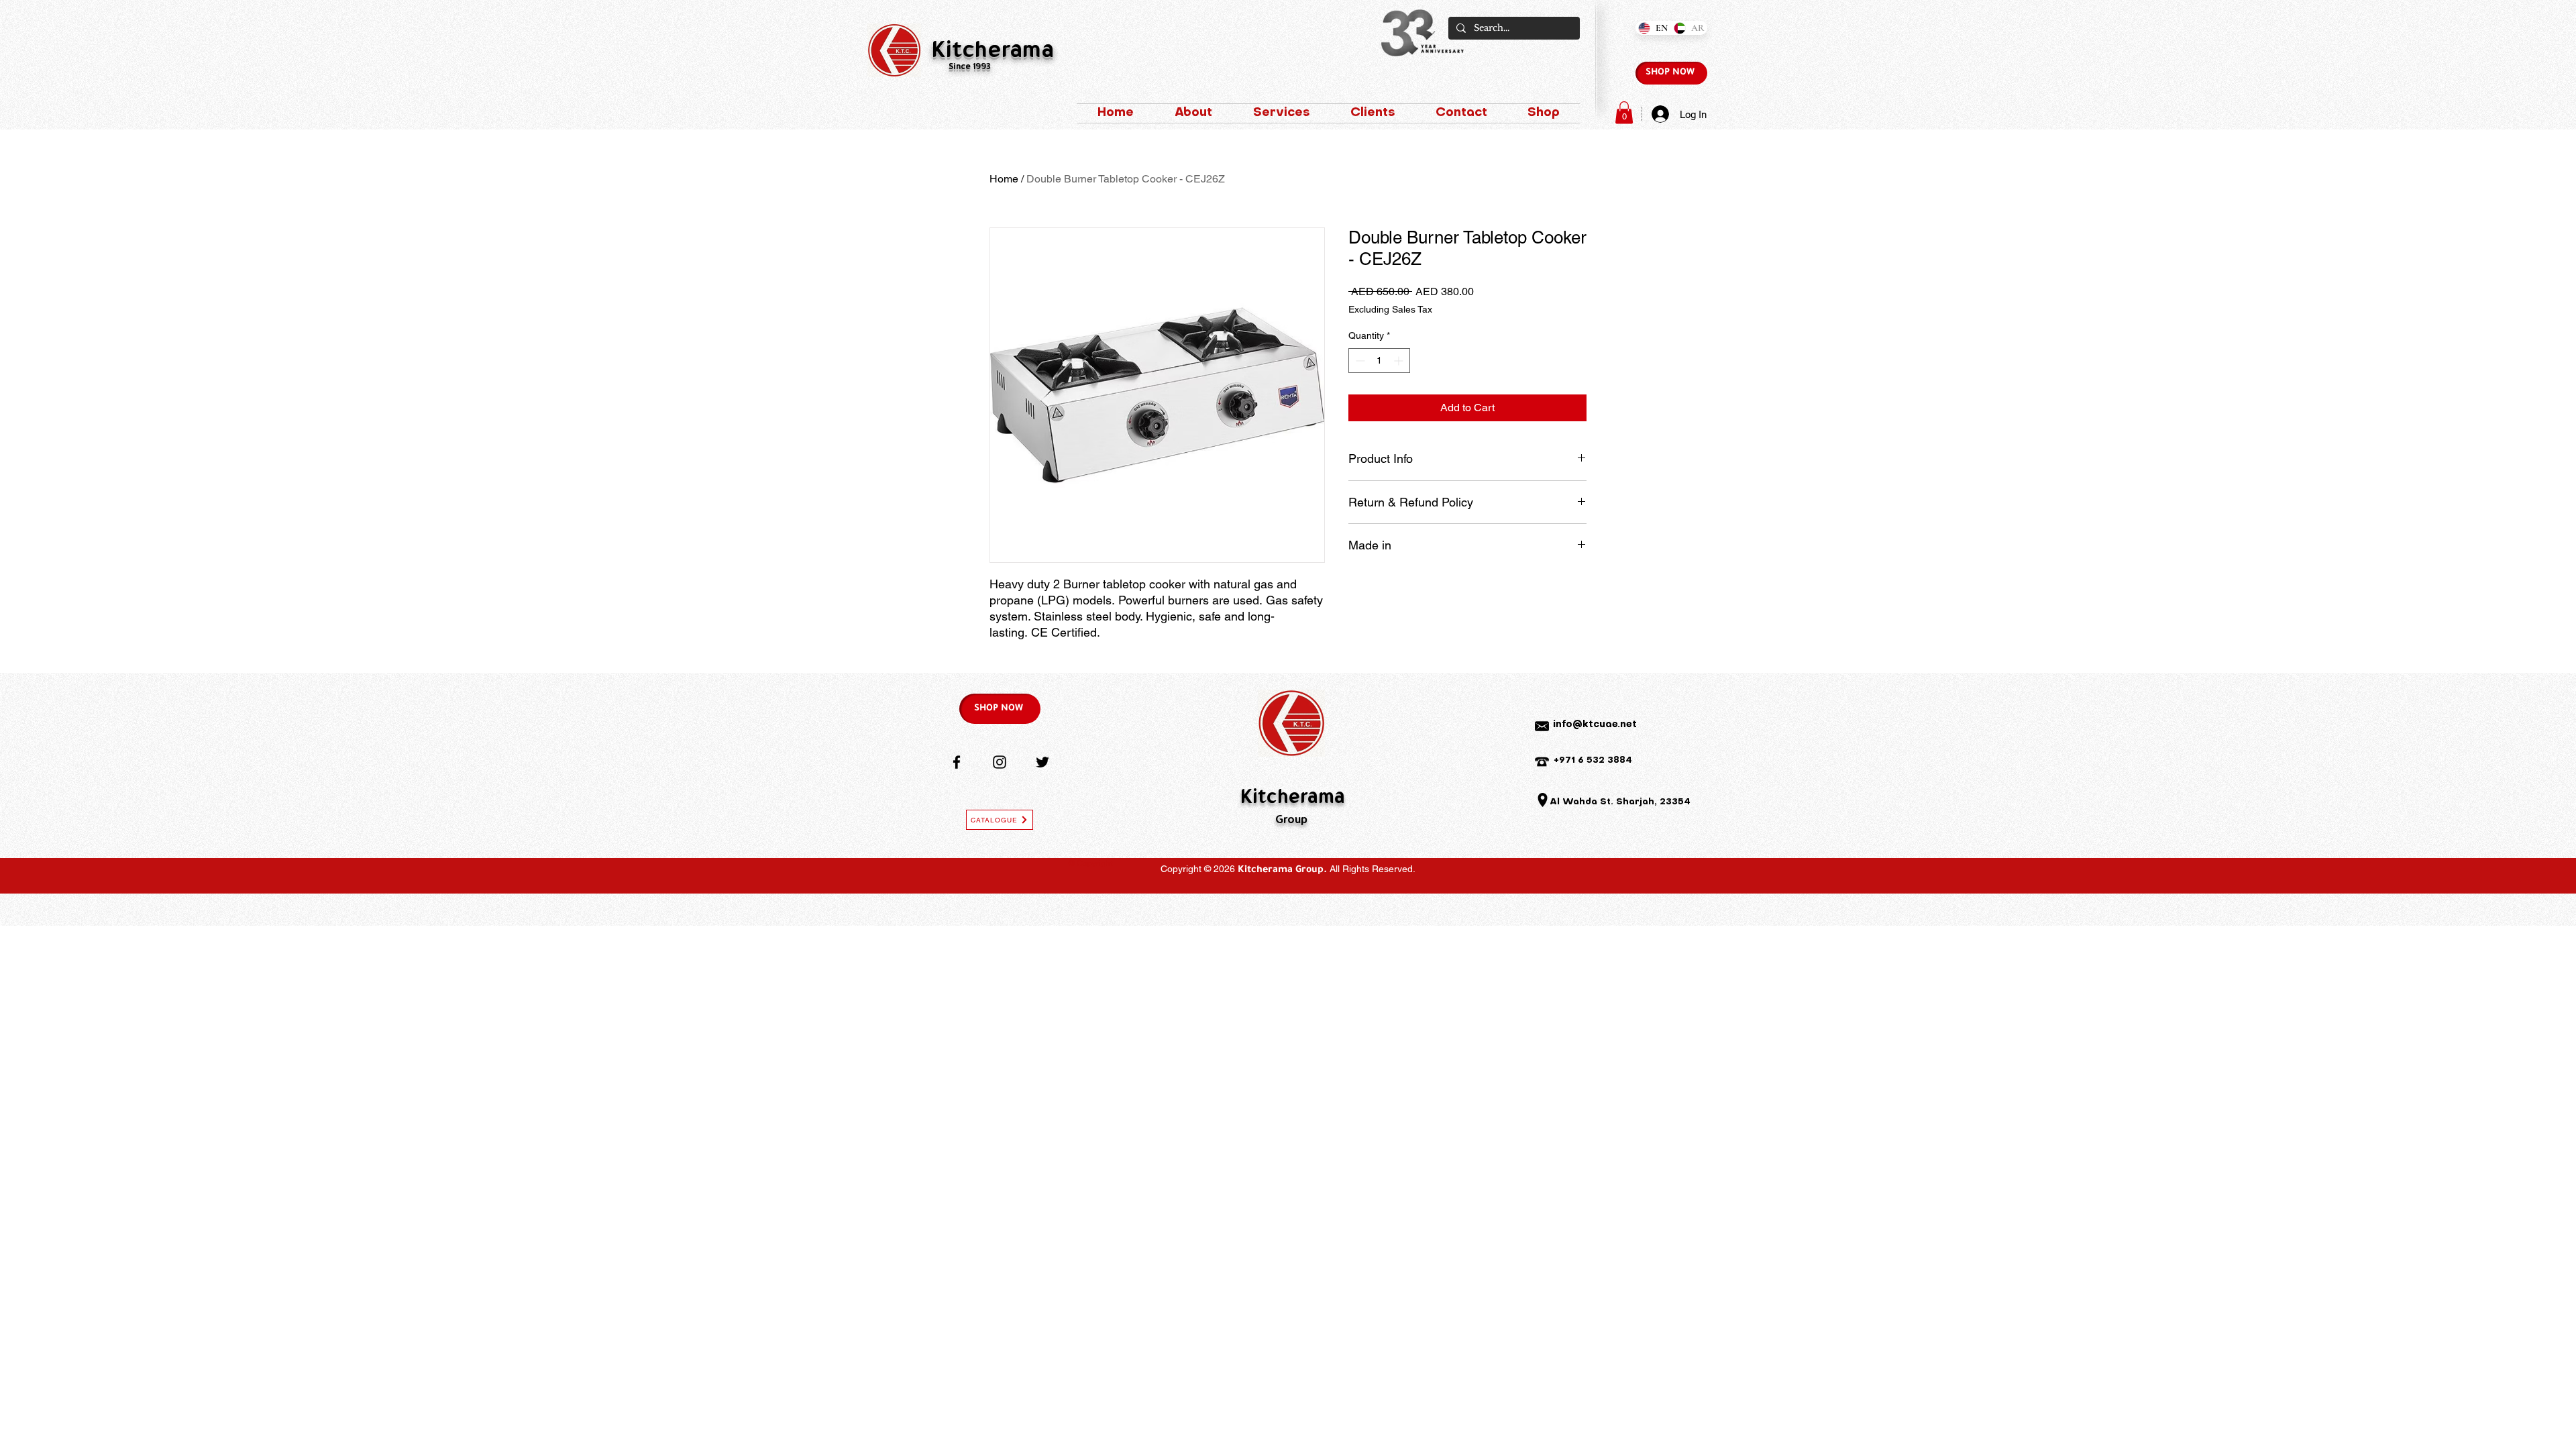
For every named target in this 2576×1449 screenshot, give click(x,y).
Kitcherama (993, 52)
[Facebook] (957, 762)
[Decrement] (1359, 361)
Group (1291, 820)
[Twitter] (1042, 762)
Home (1004, 179)
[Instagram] (1000, 762)
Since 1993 (970, 67)
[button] (1624, 112)
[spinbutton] (1379, 361)
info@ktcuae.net (1595, 725)
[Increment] (1400, 361)
